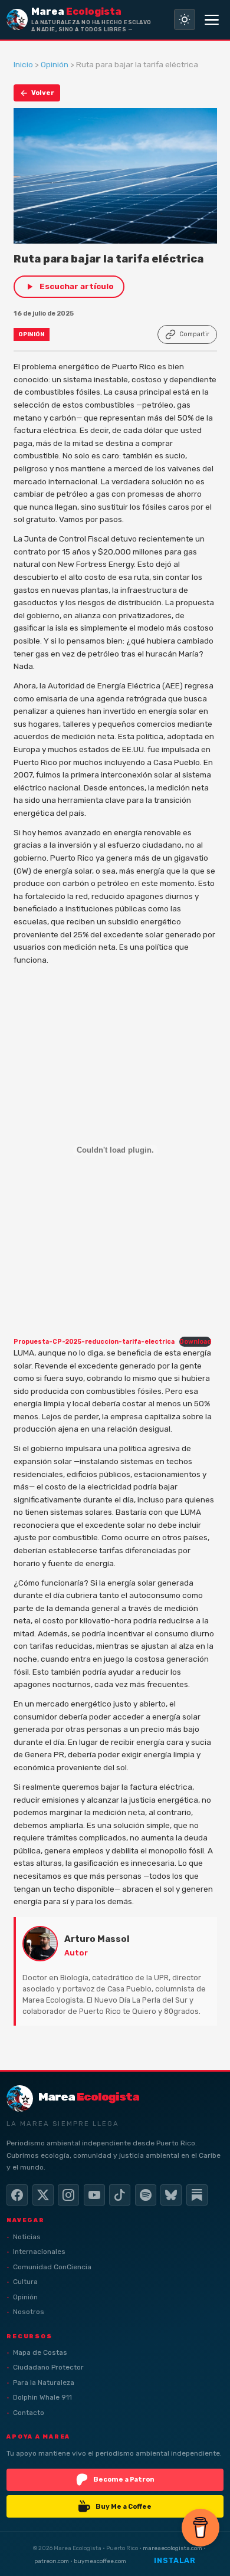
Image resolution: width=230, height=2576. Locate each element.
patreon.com (52, 2561)
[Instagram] (68, 2195)
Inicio (23, 64)
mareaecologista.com (172, 2548)
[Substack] (197, 2195)
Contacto (29, 2413)
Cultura (25, 2282)
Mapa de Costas (40, 2352)
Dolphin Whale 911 (42, 2397)
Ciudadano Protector (48, 2367)
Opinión (55, 64)
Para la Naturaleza (44, 2383)
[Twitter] (43, 2195)
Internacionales (39, 2252)
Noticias (27, 2237)
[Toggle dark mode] (185, 19)
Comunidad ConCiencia (52, 2267)
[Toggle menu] (212, 19)
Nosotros (29, 2312)
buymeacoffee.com (100, 2561)
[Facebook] (17, 2195)
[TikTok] (120, 2195)
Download (195, 1342)
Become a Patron (124, 2479)
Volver (43, 93)
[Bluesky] (171, 2195)
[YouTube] (94, 2195)
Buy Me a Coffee (124, 2506)
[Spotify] (146, 2195)
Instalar (175, 2560)
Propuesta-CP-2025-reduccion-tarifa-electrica (94, 1342)
